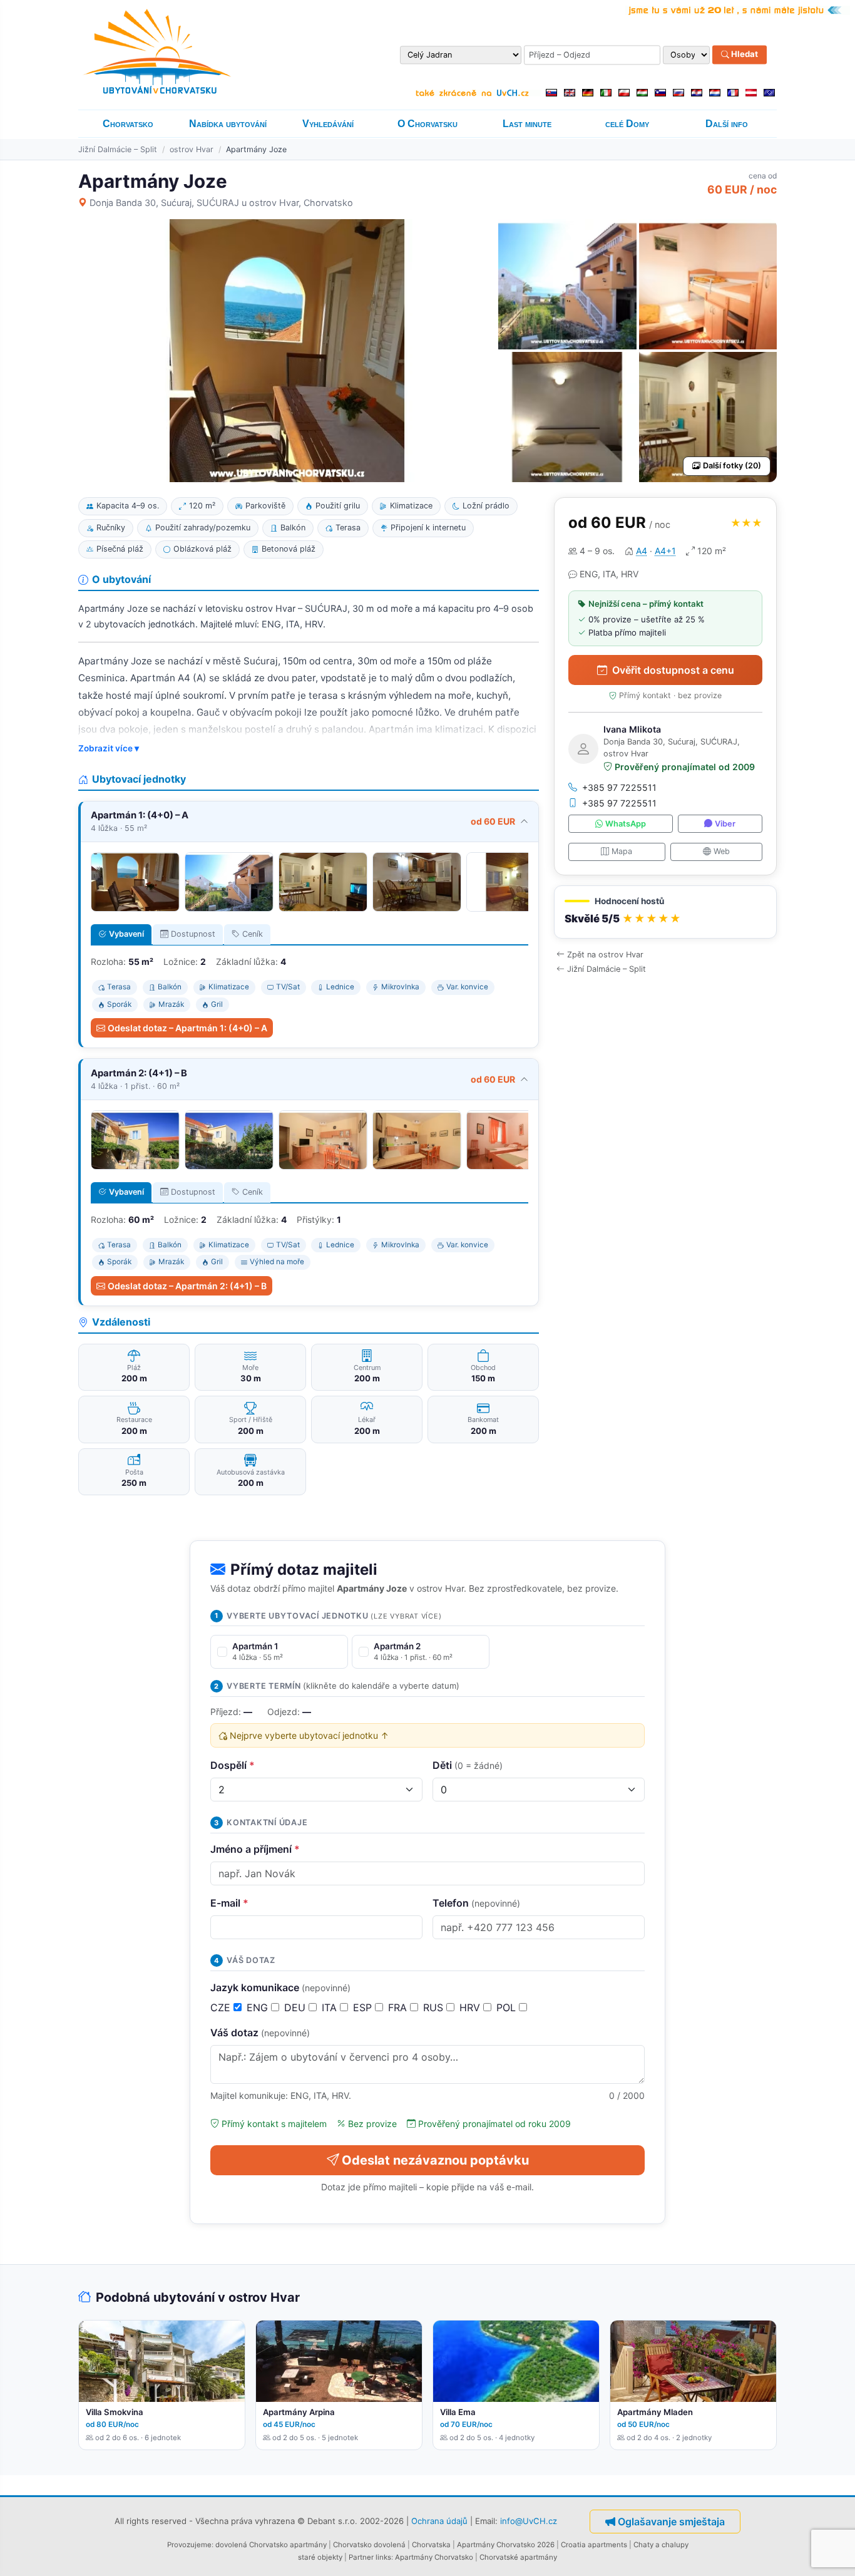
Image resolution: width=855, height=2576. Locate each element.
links (383, 2557)
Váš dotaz (260, 2032)
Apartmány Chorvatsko (434, 2557)
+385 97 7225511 (619, 787)
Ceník (253, 934)
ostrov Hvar (192, 149)
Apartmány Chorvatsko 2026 (506, 2545)
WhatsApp (626, 824)
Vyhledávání (328, 124)
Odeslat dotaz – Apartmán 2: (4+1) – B (187, 1286)
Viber (725, 824)
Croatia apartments (594, 2545)
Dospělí (233, 1765)
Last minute (527, 124)
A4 (642, 551)
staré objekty (320, 2557)
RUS (435, 2007)
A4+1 (665, 551)
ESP (364, 2007)
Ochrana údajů (439, 2520)
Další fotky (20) (732, 466)
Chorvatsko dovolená (369, 2545)
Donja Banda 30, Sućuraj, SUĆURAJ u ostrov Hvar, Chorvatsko (221, 203)
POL (508, 2007)
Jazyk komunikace (280, 1987)
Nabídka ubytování (228, 124)
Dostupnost (193, 934)
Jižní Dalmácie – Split (118, 149)
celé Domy (627, 124)
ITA (331, 2007)
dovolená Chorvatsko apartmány (271, 2545)
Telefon (476, 1903)
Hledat (744, 54)
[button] (665, 912)
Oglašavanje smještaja (671, 2522)
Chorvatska (431, 2545)
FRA (399, 2007)
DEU (296, 2007)
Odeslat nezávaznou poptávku (435, 2160)
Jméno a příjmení (255, 1849)
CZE (222, 2007)
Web (722, 851)
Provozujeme (189, 2545)
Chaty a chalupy (661, 2545)
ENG (259, 2007)
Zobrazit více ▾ (109, 748)
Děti (468, 1765)
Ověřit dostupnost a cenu (673, 670)
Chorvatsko (128, 124)
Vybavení (126, 934)
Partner (361, 2557)
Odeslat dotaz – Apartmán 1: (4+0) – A (187, 1028)
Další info (727, 124)
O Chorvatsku (427, 124)
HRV (471, 2007)
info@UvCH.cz (529, 2520)
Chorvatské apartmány (518, 2557)
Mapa (622, 851)
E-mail (229, 1903)
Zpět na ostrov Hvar (605, 955)
